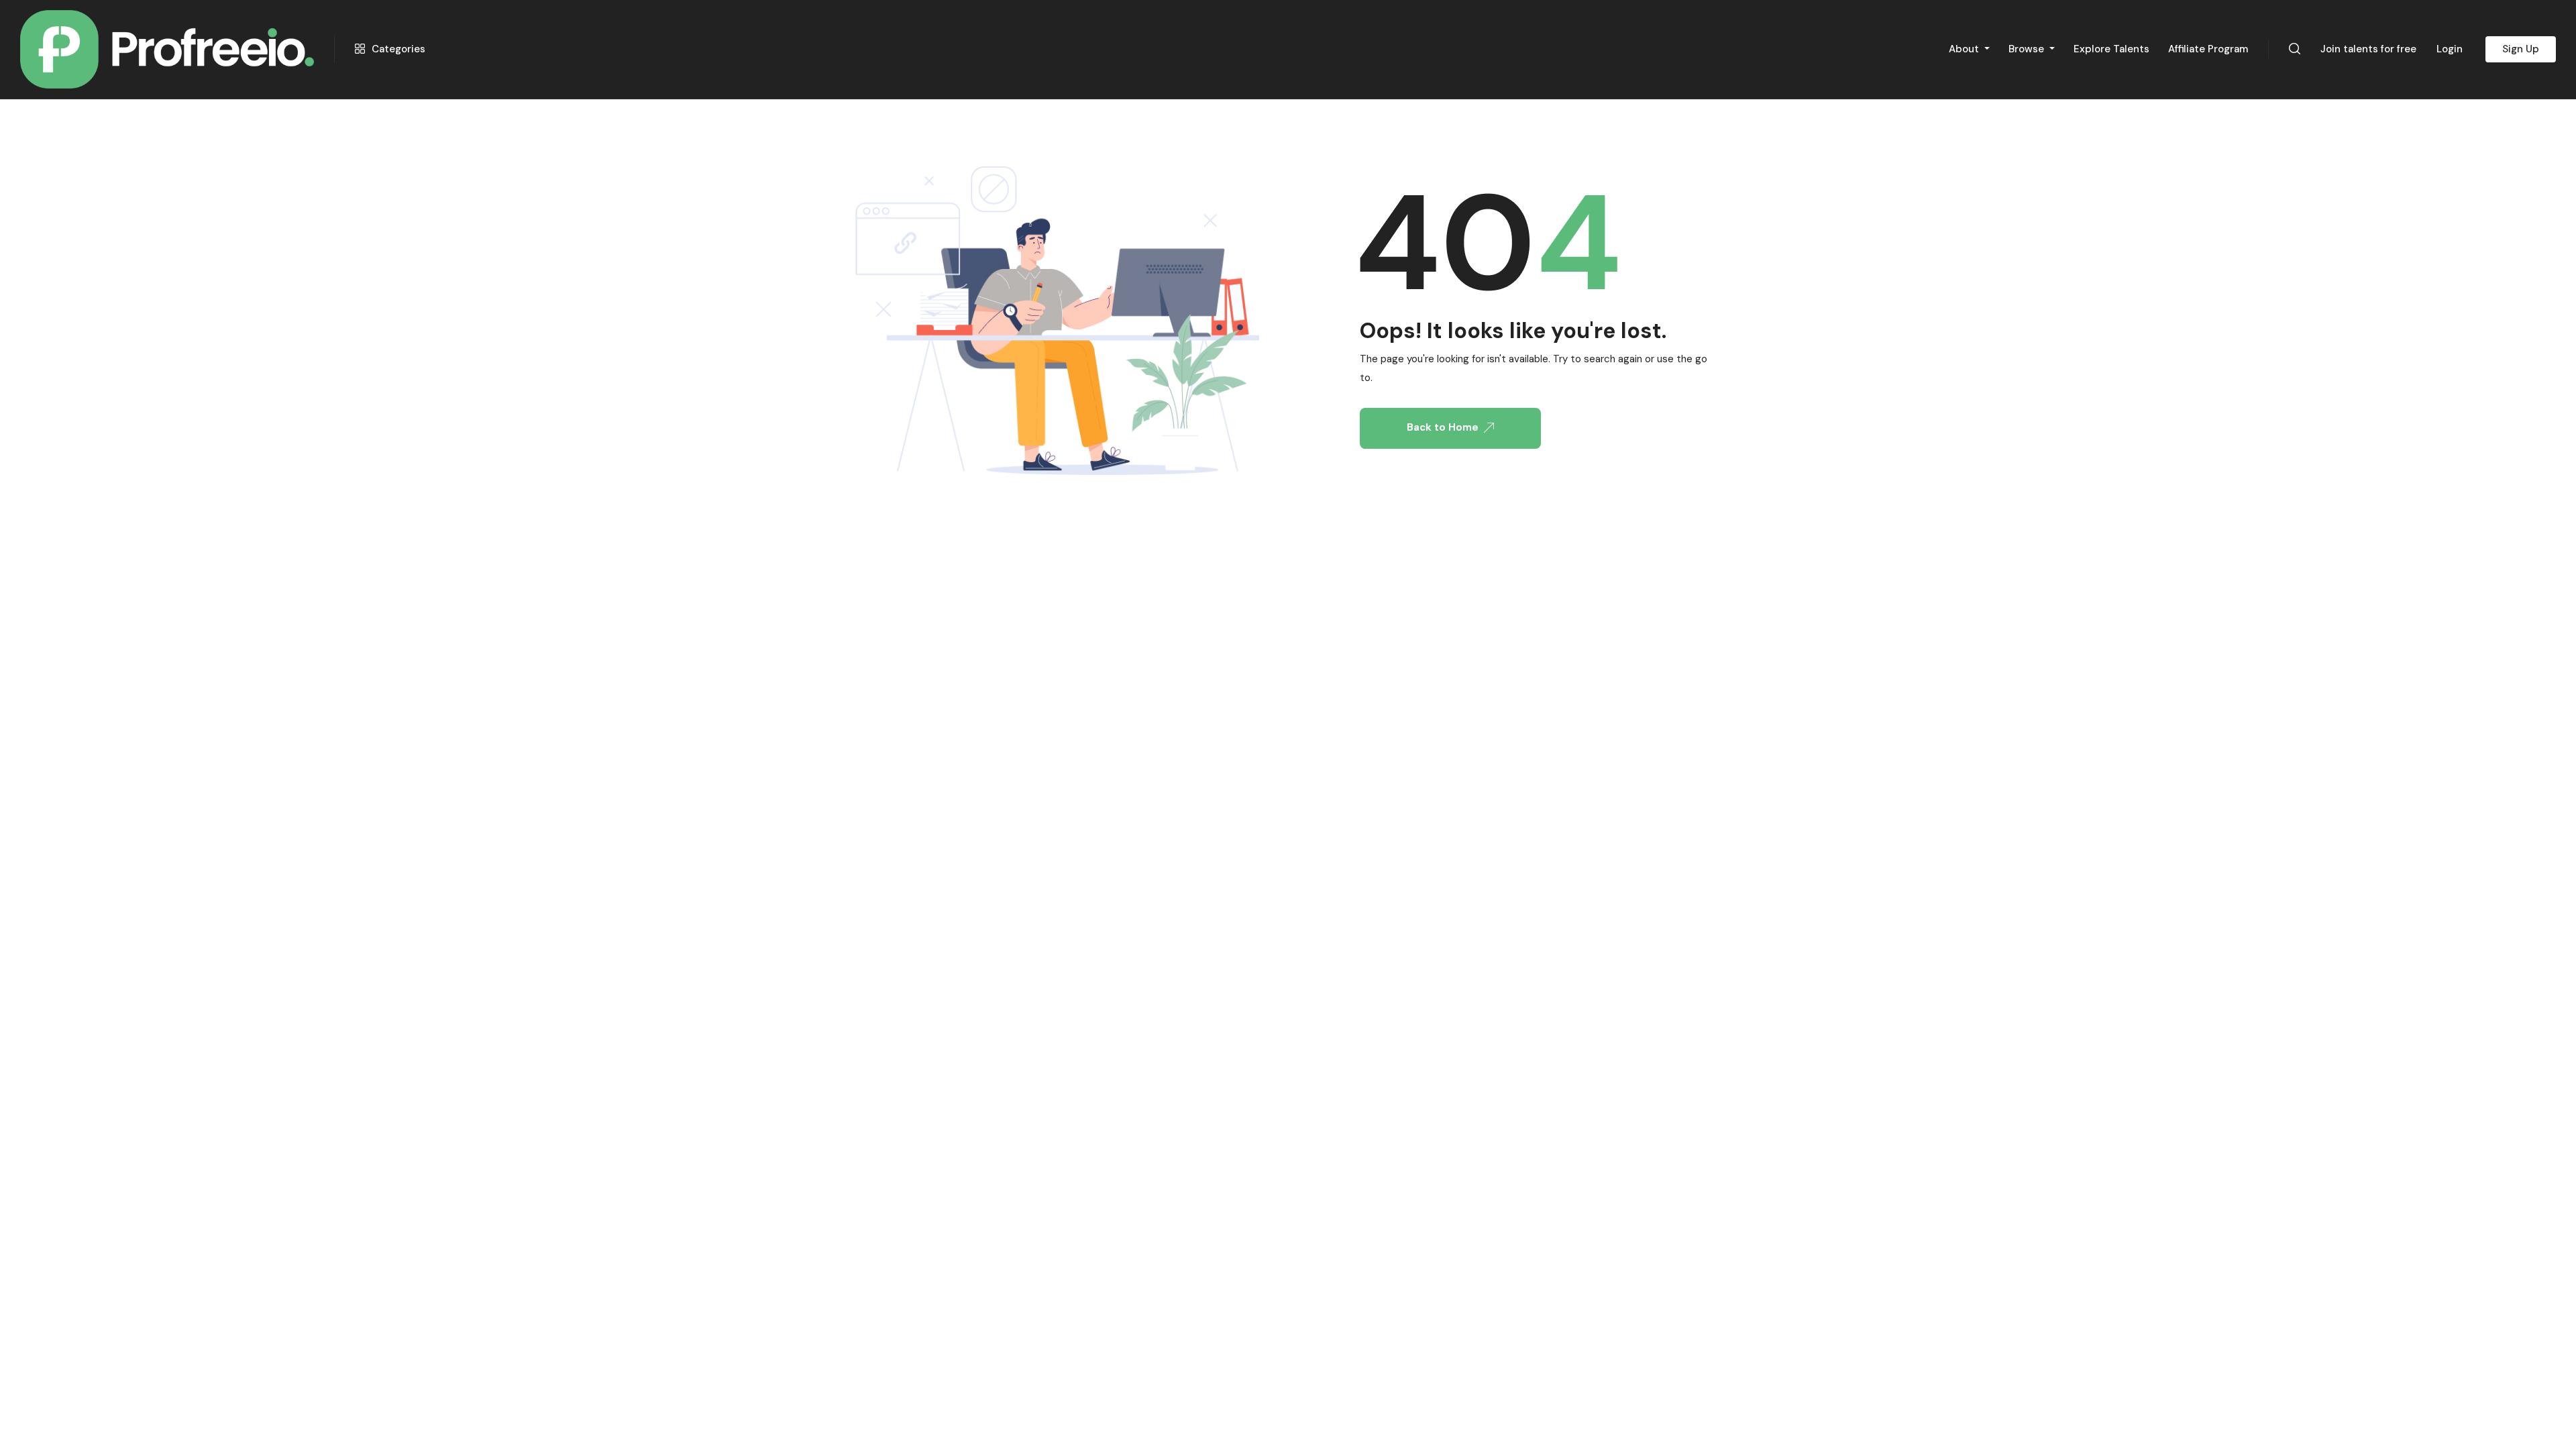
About (1965, 49)
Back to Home (1443, 427)
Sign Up (2521, 49)
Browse (2028, 49)
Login (2450, 49)
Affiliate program (2208, 49)
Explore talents (2111, 49)
